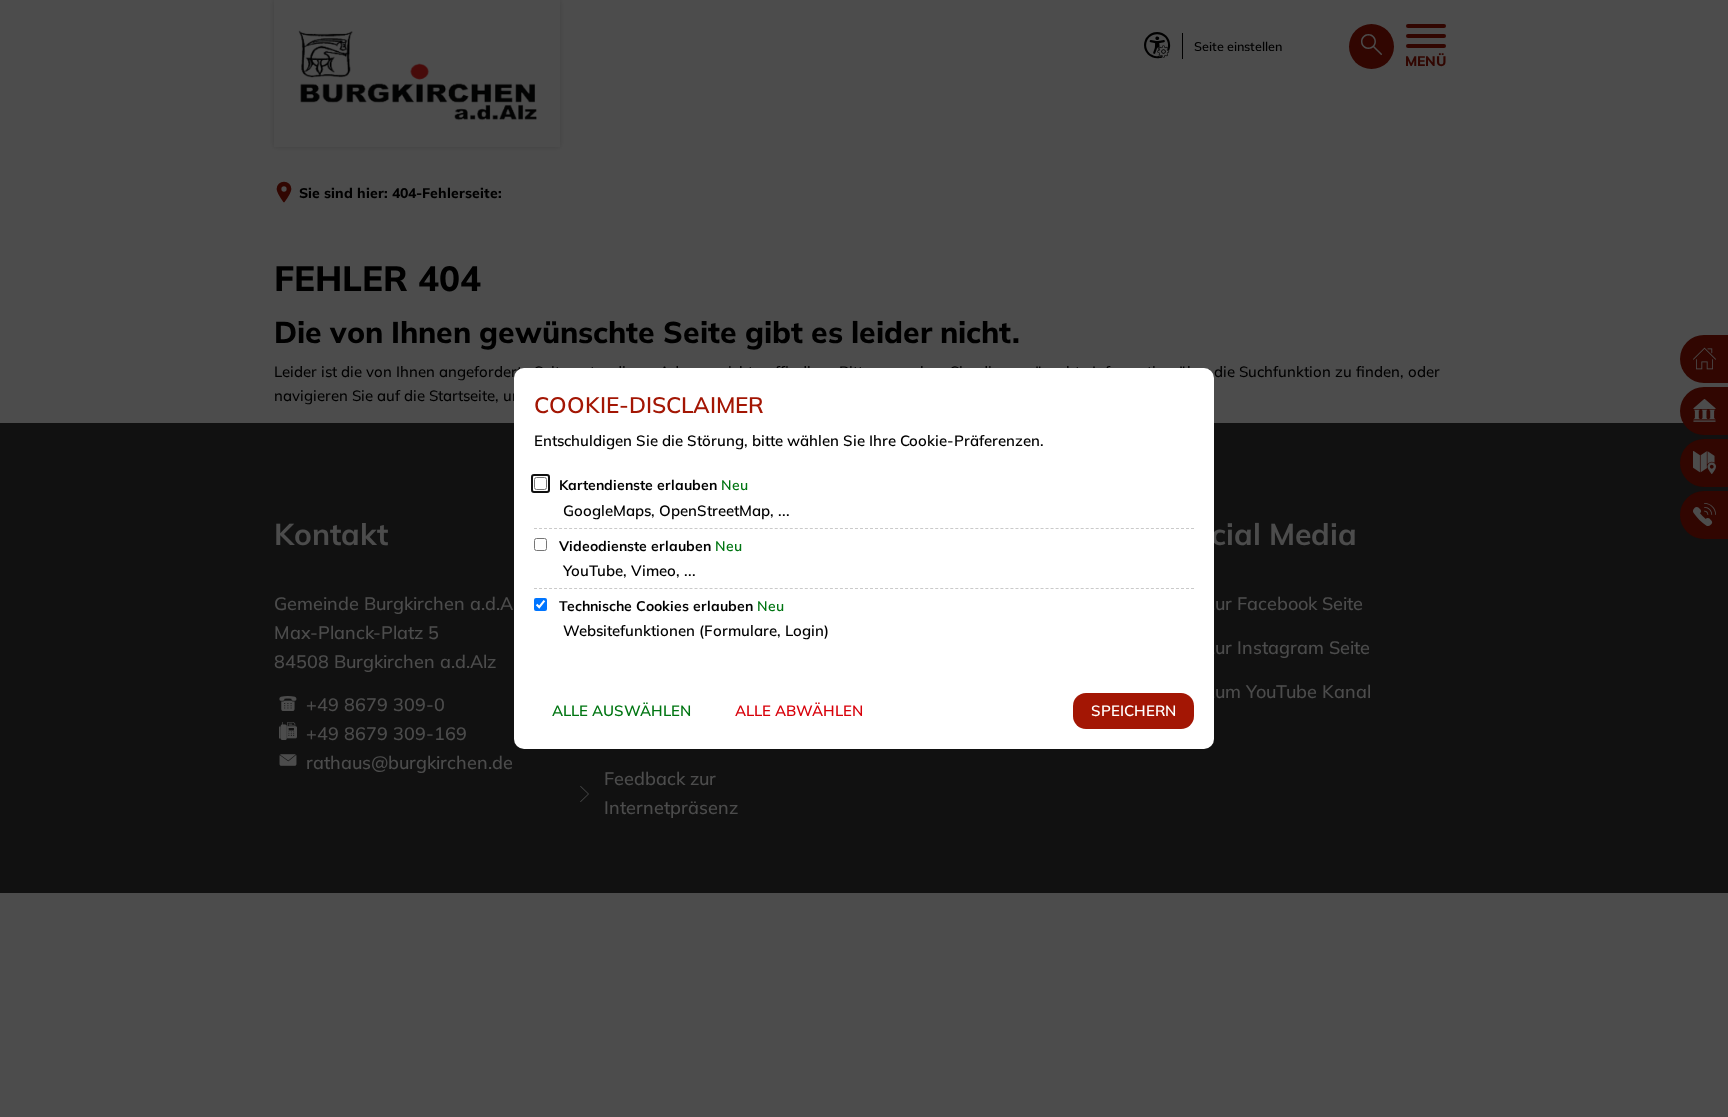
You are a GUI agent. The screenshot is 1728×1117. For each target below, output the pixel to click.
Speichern (1133, 710)
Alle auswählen (621, 710)
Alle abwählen (799, 710)
